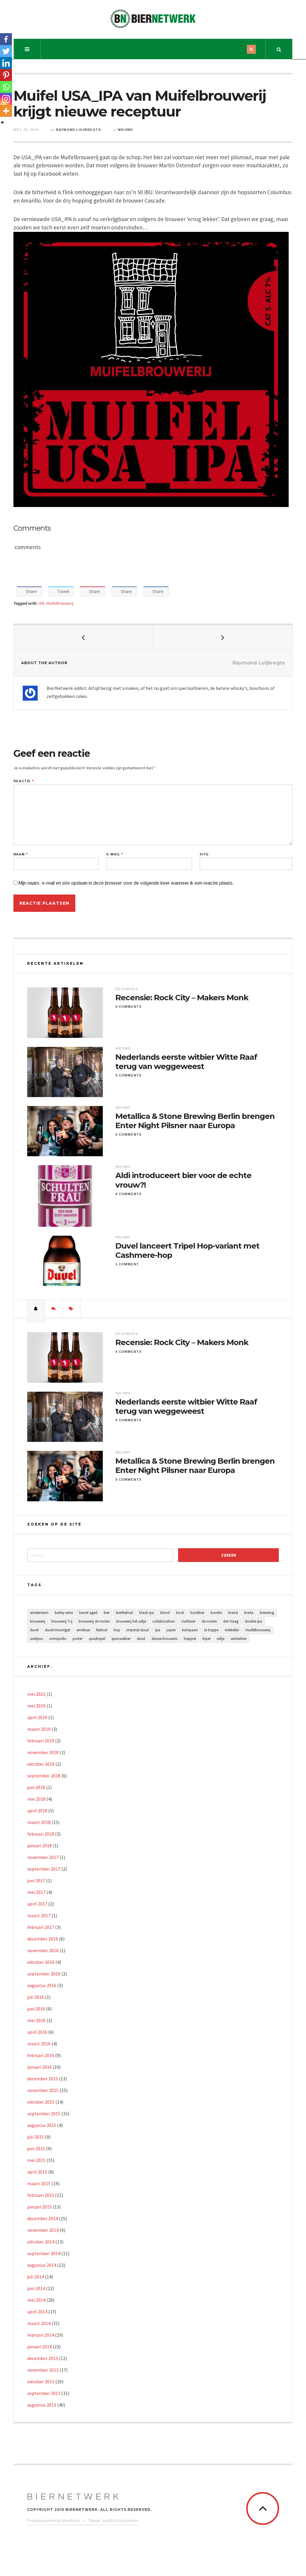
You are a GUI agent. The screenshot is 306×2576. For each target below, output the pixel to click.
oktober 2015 (41, 2102)
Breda (249, 1613)
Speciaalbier (121, 1639)
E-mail (115, 854)
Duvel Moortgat (58, 1630)
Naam (21, 854)
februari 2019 (41, 1741)
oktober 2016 (41, 1962)
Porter (78, 1639)
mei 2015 (36, 2160)
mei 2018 (36, 1799)
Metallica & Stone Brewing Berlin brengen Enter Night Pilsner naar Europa (195, 1121)
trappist (190, 1639)
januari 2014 (39, 2347)
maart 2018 (39, 1822)
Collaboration (164, 1621)
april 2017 (37, 1904)
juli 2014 (36, 2277)
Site (204, 854)
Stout (141, 1639)
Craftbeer (188, 1621)
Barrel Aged (88, 1613)
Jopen (171, 1630)
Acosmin (131, 2520)
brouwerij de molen (94, 1621)
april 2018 (37, 1811)
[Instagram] (6, 99)
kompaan (190, 1630)
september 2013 (44, 2393)
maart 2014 (39, 2323)
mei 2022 (36, 1694)
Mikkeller (232, 1630)
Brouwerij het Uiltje (131, 1621)
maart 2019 (39, 1729)
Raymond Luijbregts (78, 130)
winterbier (239, 1639)
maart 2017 (39, 1915)
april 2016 (37, 2032)
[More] (6, 111)
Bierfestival (124, 1613)
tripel (206, 1639)
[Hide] (2, 122)
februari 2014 (41, 2335)
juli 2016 (36, 1997)
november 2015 (43, 2090)
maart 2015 (39, 2183)
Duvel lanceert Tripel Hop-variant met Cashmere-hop (187, 1251)
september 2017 (44, 1869)
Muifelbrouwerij (60, 603)
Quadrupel (97, 1639)
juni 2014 (36, 2288)
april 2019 (37, 1717)
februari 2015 (41, 2195)
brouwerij (38, 1621)
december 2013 (43, 2358)
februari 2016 (41, 2055)
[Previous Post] (83, 637)
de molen (209, 1621)
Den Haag (231, 1621)
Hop (117, 1630)
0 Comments (128, 1007)
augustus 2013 (42, 2405)
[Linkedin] (6, 63)
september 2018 (44, 1776)
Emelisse (83, 1630)
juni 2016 (36, 2009)
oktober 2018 (41, 1764)
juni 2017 (36, 1880)
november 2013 (43, 2370)
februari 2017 (41, 1927)
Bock (180, 1613)
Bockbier (197, 1613)
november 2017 (43, 1857)
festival (102, 1630)
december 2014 (43, 2218)
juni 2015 (36, 2148)
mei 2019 (36, 1706)
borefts (216, 1613)
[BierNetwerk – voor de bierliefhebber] (153, 19)
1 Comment (127, 1264)
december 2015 (43, 2079)
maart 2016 (39, 2044)
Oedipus (36, 1639)
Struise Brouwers (165, 1639)
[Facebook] (6, 39)
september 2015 (44, 2114)
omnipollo (58, 1639)
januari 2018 (39, 1846)
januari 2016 (39, 2067)
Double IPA (253, 1621)
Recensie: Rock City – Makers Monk (182, 998)
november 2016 (43, 1950)
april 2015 (37, 2172)
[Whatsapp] (6, 87)
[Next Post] (223, 637)
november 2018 (43, 1752)
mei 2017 (36, 1892)
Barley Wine (64, 1613)
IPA (41, 603)
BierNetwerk (74, 2497)
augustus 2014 (42, 2265)
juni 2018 (36, 1787)
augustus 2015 (42, 2125)
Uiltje (221, 1639)
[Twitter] (6, 51)
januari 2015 (39, 2207)
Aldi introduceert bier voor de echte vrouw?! (183, 1180)
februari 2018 (41, 1834)
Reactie (24, 781)
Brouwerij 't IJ (62, 1621)
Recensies (127, 989)
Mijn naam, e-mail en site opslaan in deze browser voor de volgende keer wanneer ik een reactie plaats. (126, 883)
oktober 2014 (41, 2242)
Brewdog (267, 1613)
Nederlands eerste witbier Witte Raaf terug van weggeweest (186, 1062)
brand (233, 1613)
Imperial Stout (138, 1630)
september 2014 (44, 2253)
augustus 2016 (42, 1985)
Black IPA (147, 1613)
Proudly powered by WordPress (53, 2520)
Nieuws (125, 130)
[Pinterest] (6, 75)
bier (107, 1613)
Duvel (34, 1630)
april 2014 (37, 2312)
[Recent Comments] (54, 1309)
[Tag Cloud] (71, 1309)
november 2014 (43, 2230)
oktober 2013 (41, 2382)
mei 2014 (36, 2300)
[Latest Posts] (36, 1309)
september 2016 (44, 1974)
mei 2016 (36, 2020)
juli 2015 (36, 2137)
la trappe (211, 1630)
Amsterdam (39, 1613)
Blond (165, 1613)
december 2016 (43, 1939)
